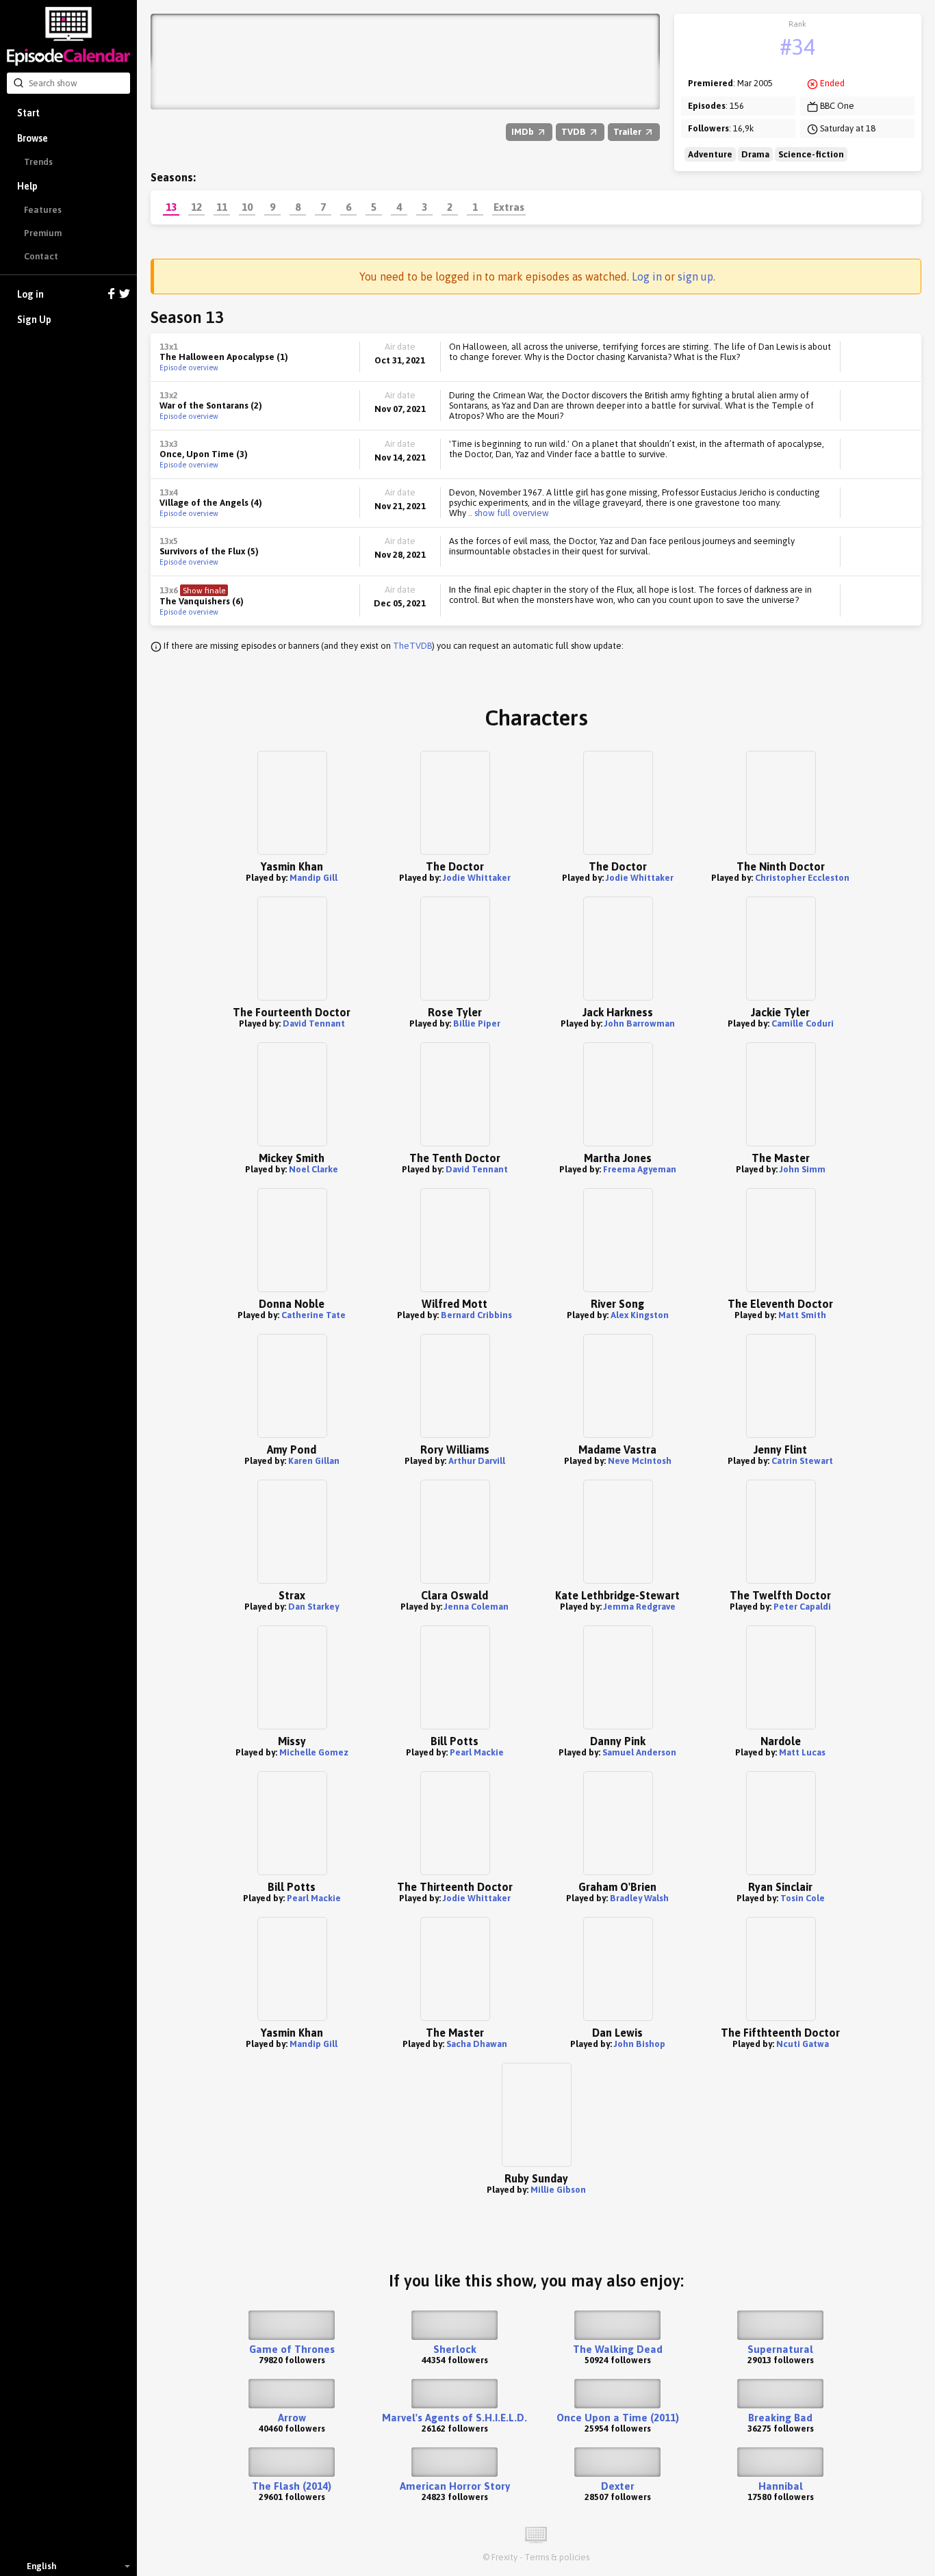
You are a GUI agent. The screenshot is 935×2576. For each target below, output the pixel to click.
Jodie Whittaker (477, 878)
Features (43, 210)
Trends (38, 162)
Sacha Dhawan (477, 2044)
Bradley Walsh (639, 1898)
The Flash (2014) (292, 2486)
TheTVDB (412, 646)
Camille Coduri (803, 1023)
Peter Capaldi (802, 1607)
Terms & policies (557, 2557)
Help (27, 186)
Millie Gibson (558, 2190)
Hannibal (781, 2486)
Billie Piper (477, 1023)
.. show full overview (508, 513)
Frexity (504, 2557)
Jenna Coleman (476, 1607)
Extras (509, 207)
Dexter (618, 2486)
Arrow (292, 2418)
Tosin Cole (803, 1898)
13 (171, 207)
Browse (33, 138)
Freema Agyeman (640, 1169)
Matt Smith (802, 1315)
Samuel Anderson (639, 1752)
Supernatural (780, 2349)
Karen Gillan (314, 1461)
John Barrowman (640, 1023)
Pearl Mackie (477, 1752)
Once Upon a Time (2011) (618, 2418)
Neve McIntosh (640, 1461)
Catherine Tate (313, 1315)
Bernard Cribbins (476, 1315)
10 (247, 207)
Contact (41, 256)
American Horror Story (455, 2486)
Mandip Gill (313, 878)
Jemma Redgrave (640, 1607)
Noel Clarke (313, 1169)
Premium (43, 233)
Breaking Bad (780, 2418)
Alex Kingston (640, 1315)
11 (222, 207)
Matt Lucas (802, 1752)
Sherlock (455, 2349)
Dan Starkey (313, 1607)
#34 (797, 47)
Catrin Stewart (802, 1461)
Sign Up (34, 320)
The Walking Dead (618, 2349)
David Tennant (314, 1023)
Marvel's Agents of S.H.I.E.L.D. (454, 2418)
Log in (30, 294)
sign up (695, 276)
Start (28, 113)
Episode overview (189, 368)
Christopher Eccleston (802, 878)
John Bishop (640, 2044)
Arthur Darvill (477, 1461)
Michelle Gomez (314, 1752)
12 (196, 207)
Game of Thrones (292, 2349)
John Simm (803, 1169)
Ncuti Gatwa (803, 2044)
